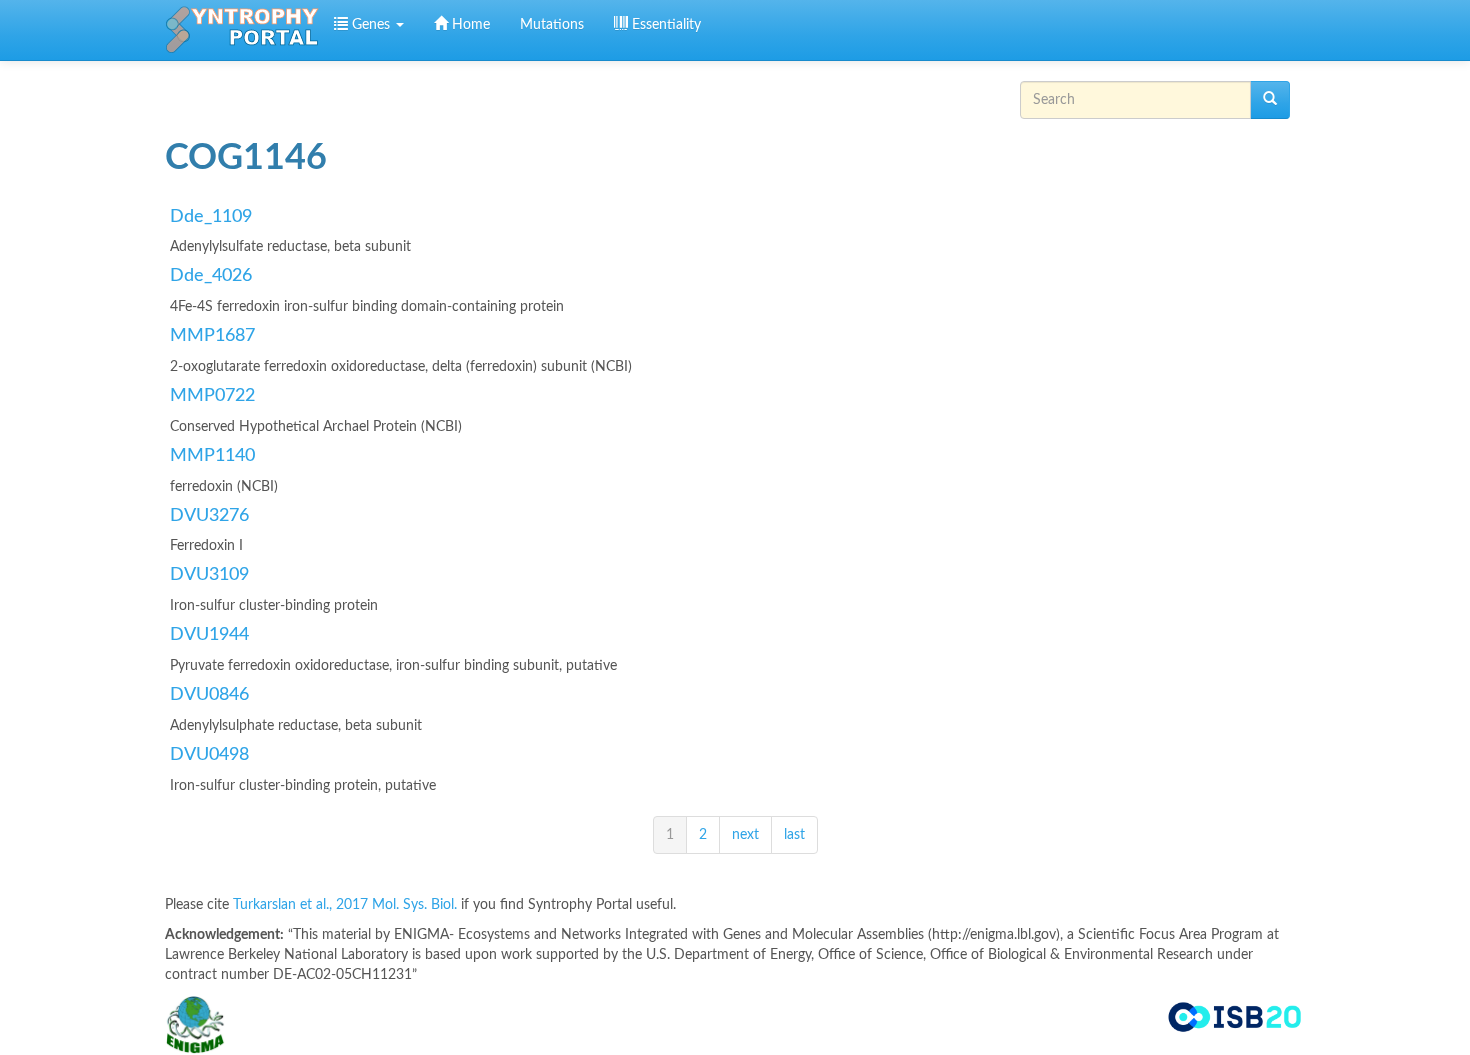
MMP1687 (212, 336)
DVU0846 (209, 695)
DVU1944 (209, 635)
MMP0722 (212, 396)
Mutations (552, 25)
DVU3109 (209, 575)
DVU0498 (209, 755)
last (794, 835)
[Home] (242, 30)
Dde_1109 (211, 217)
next (745, 835)
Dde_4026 (211, 276)
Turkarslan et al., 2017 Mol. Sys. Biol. (347, 905)
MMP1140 (212, 456)
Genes (371, 25)
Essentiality (664, 25)
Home (469, 25)
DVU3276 (209, 516)
